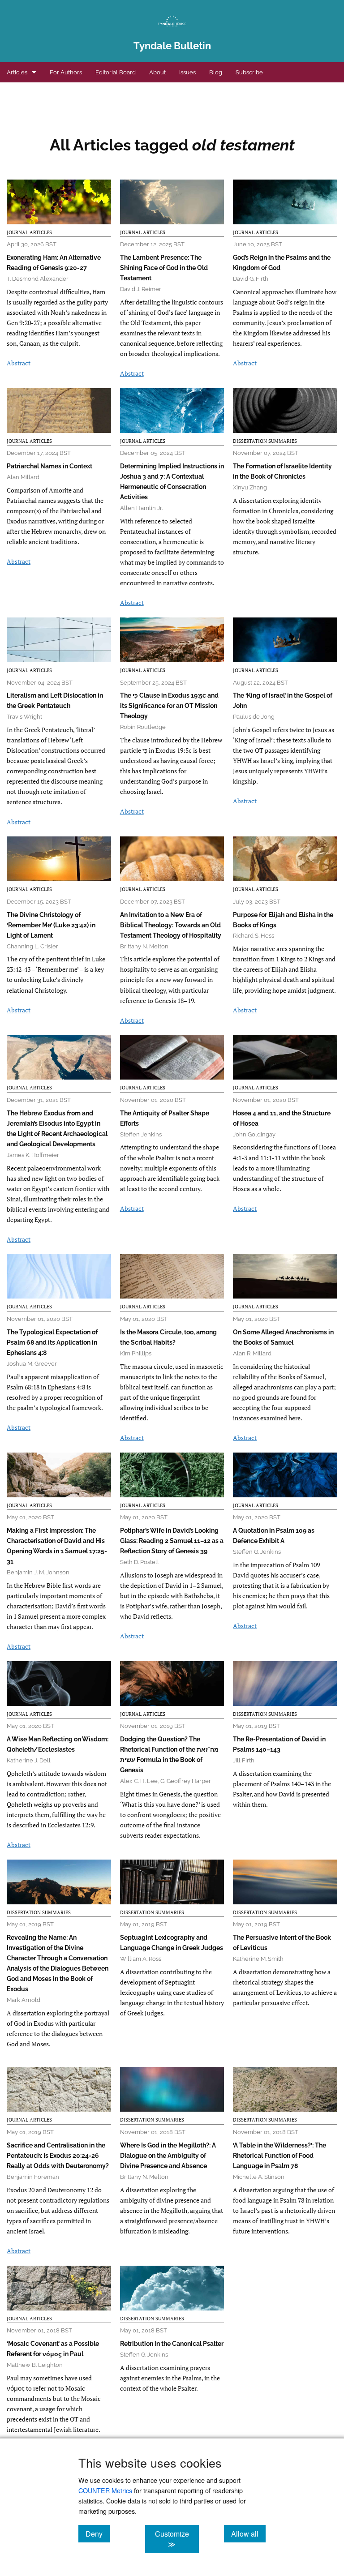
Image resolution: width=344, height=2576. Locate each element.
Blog (216, 72)
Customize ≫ (177, 2539)
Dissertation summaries (265, 441)
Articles (17, 72)
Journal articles (29, 232)
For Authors (66, 72)
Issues (187, 72)
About (157, 72)
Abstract (19, 363)
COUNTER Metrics (105, 2490)
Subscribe (249, 72)
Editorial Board (116, 72)
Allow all (248, 2533)
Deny (98, 2533)
